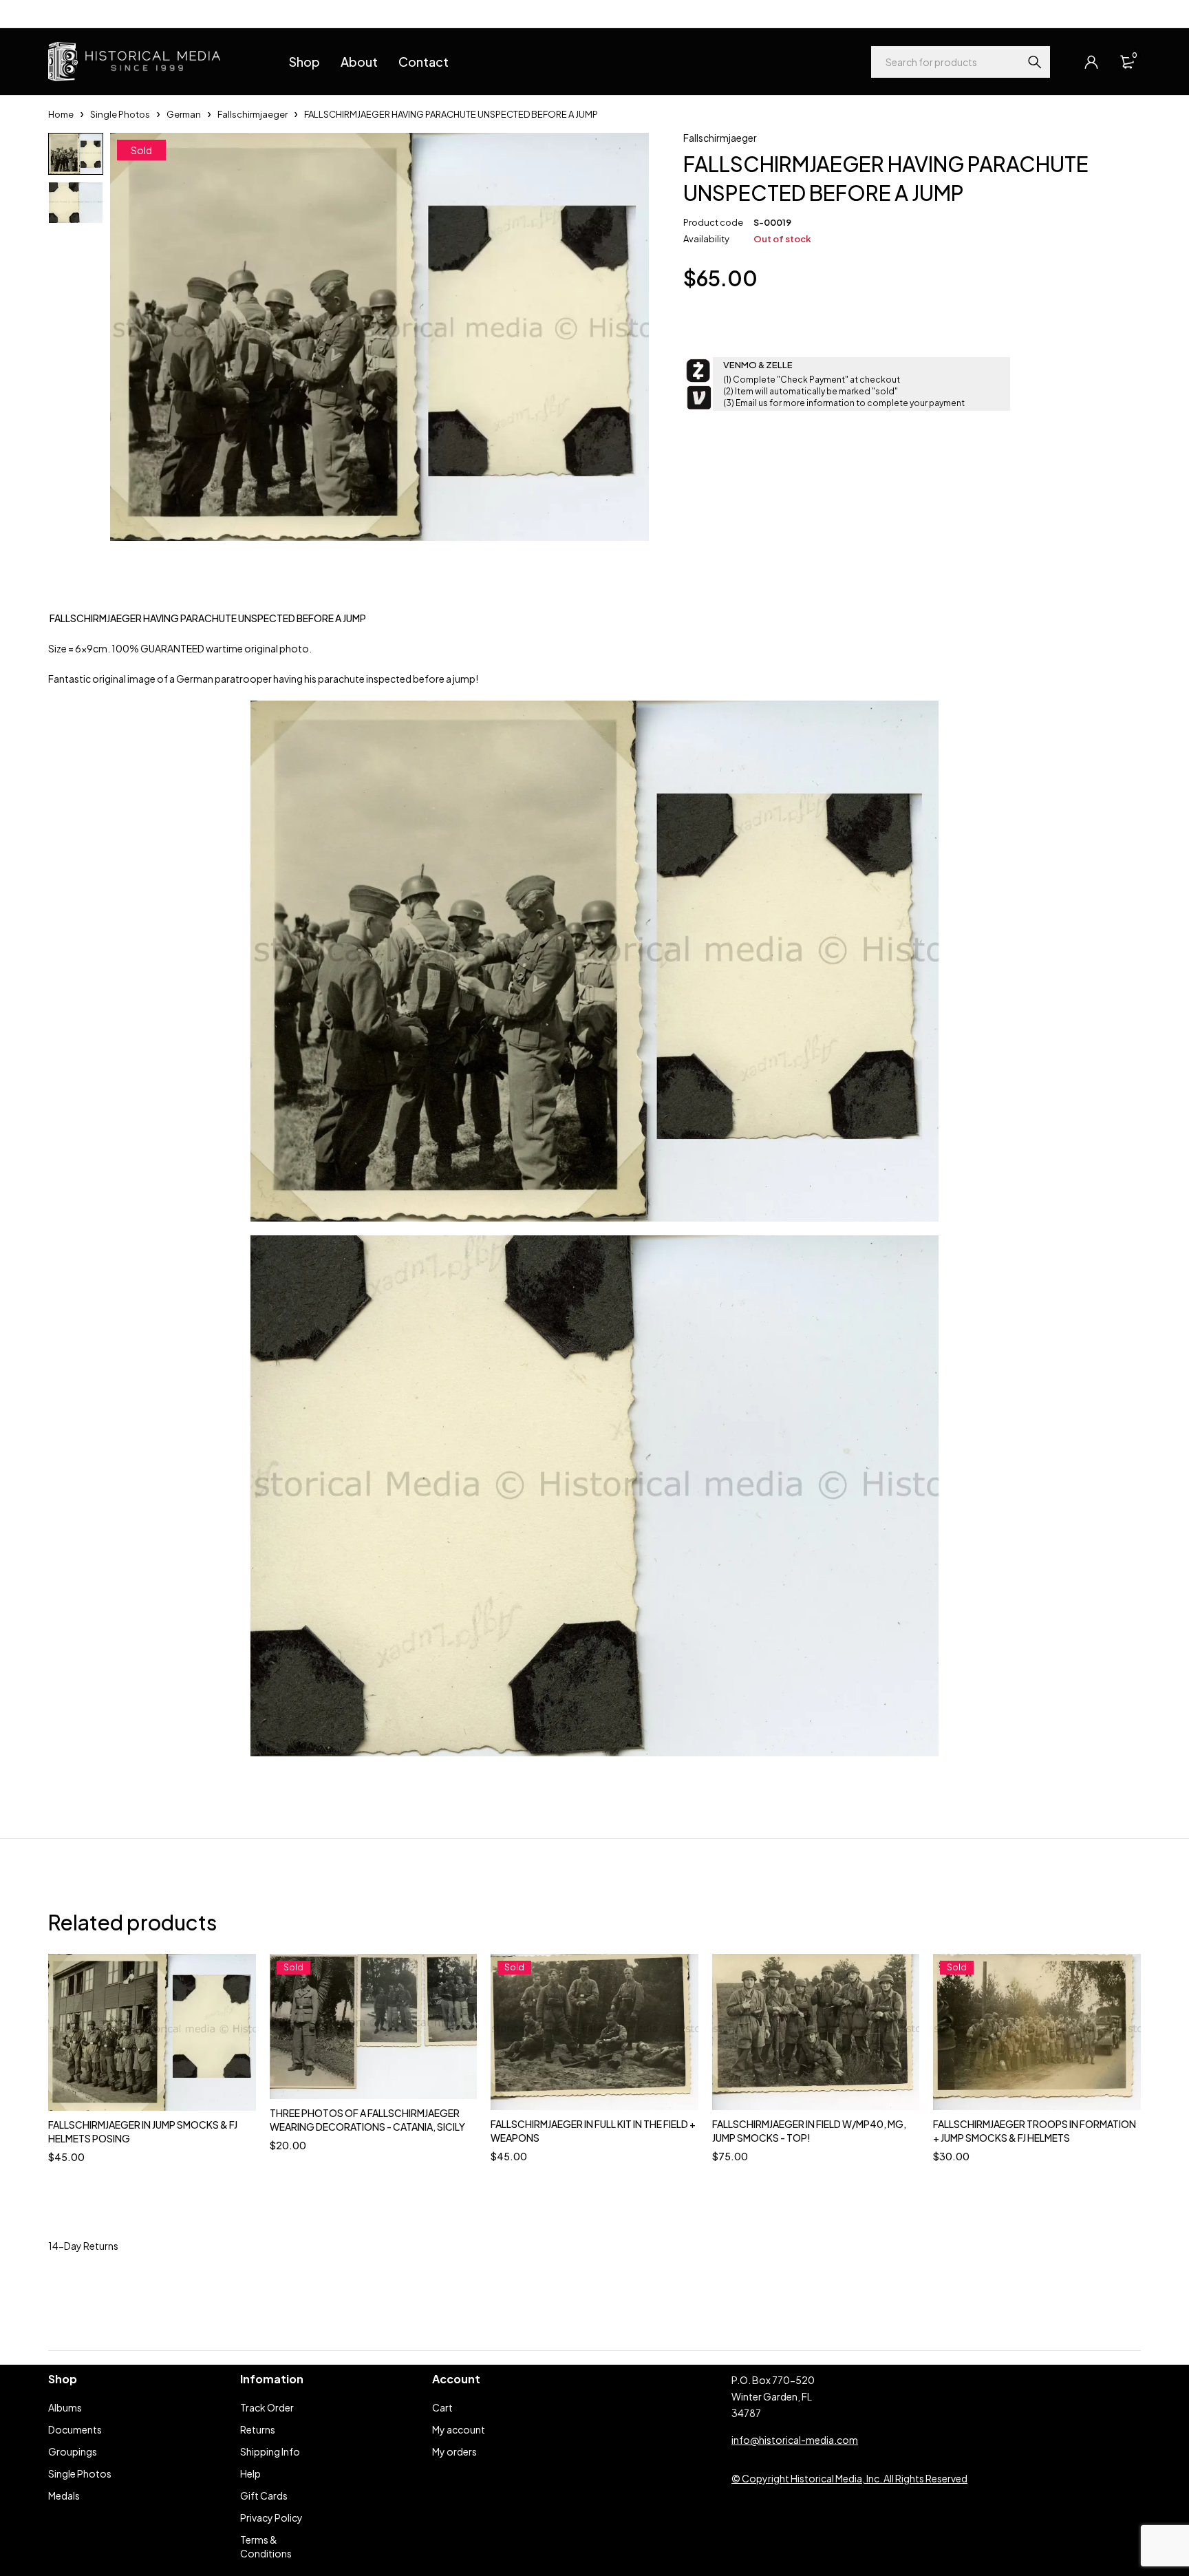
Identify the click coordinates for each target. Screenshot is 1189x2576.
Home (61, 114)
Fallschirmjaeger (253, 114)
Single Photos (120, 114)
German (184, 114)
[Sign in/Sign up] (1091, 62)
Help (58, 14)
